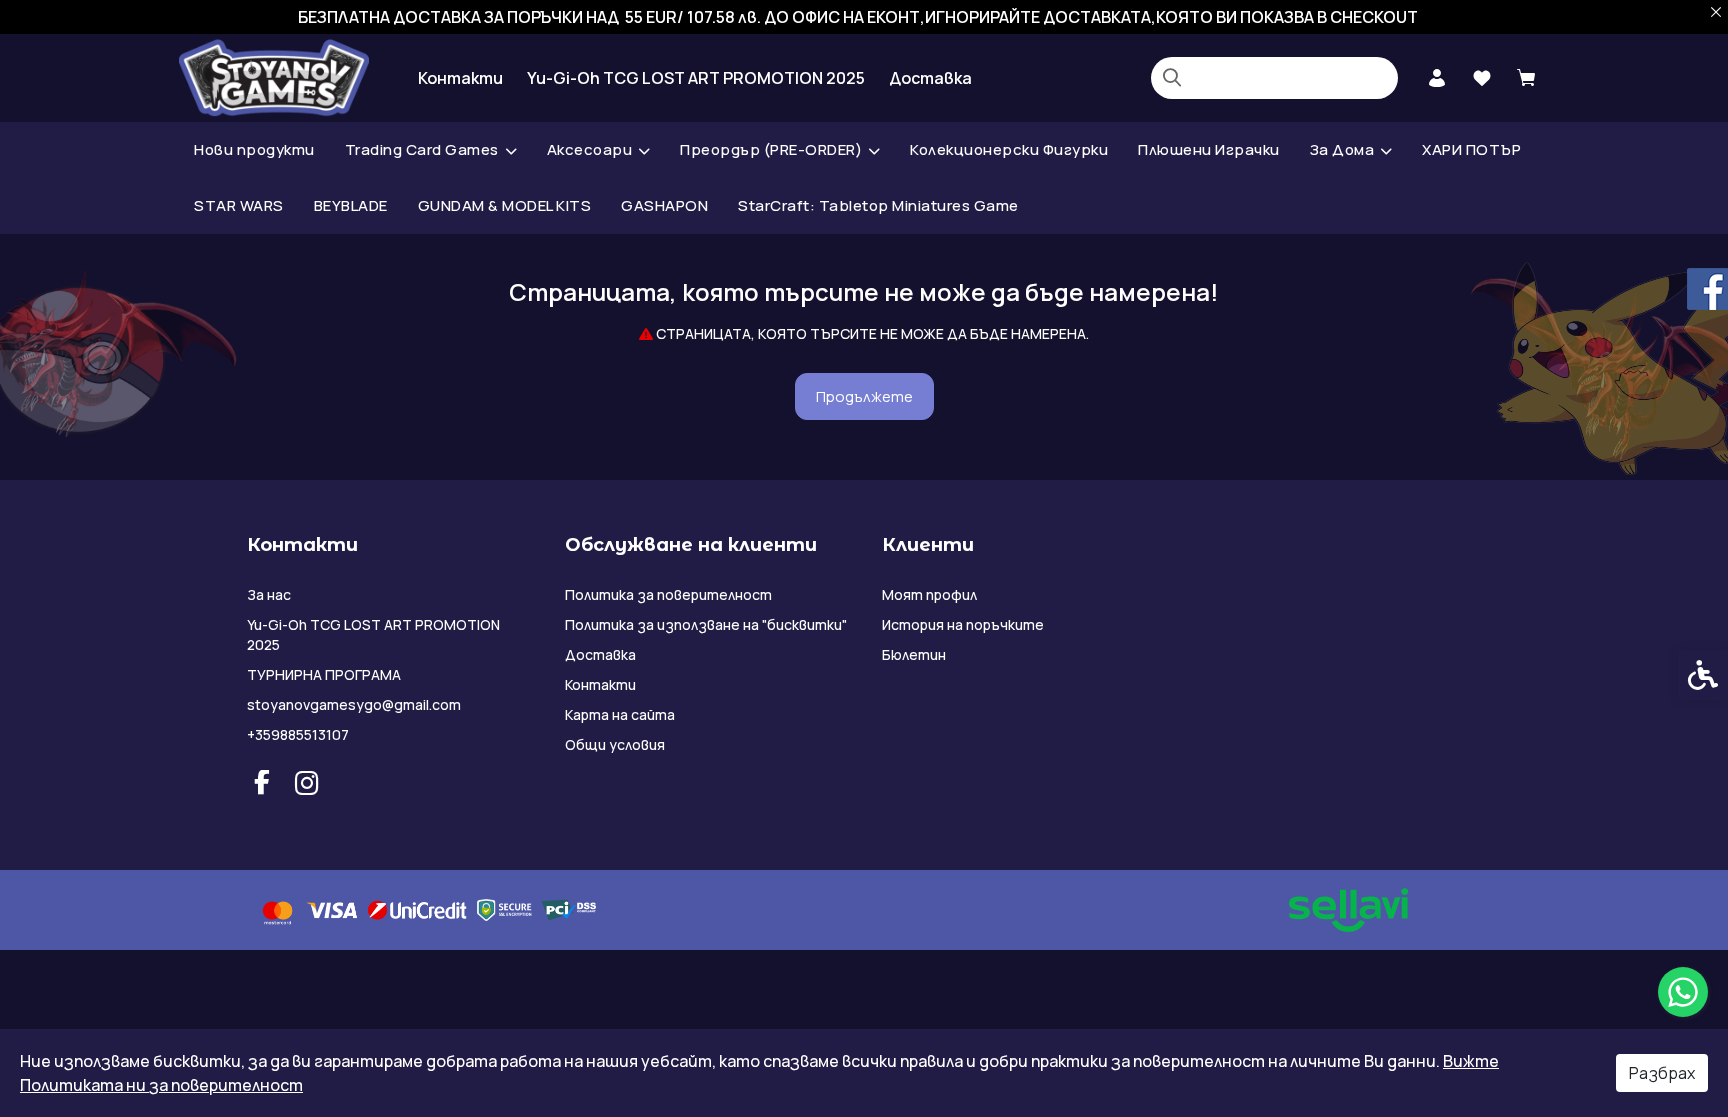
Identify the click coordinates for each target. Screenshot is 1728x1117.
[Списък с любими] (1481, 78)
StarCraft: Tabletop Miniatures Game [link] (878, 205)
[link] (1683, 992)
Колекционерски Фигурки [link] (1009, 149)
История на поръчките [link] (963, 624)
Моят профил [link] (929, 594)
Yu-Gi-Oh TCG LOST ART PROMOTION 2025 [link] (696, 78)
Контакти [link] (460, 78)
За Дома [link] (1342, 149)
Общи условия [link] (615, 744)
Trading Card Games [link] (422, 149)
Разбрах (1662, 1073)
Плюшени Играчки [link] (1209, 149)
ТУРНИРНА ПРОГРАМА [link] (324, 674)
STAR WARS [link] (239, 205)
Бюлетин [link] (914, 654)
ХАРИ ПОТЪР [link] (1471, 149)
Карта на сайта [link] (620, 714)
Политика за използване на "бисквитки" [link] (706, 624)
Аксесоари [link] (590, 149)
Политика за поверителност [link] (668, 594)
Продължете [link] (864, 396)
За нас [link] (269, 594)
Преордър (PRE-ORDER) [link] (771, 149)
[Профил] (1436, 76)
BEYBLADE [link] (351, 205)
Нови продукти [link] (254, 149)
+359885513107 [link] (298, 734)
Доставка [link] (930, 78)
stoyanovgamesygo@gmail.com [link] (354, 704)
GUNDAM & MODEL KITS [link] (505, 205)
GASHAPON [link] (664, 205)
